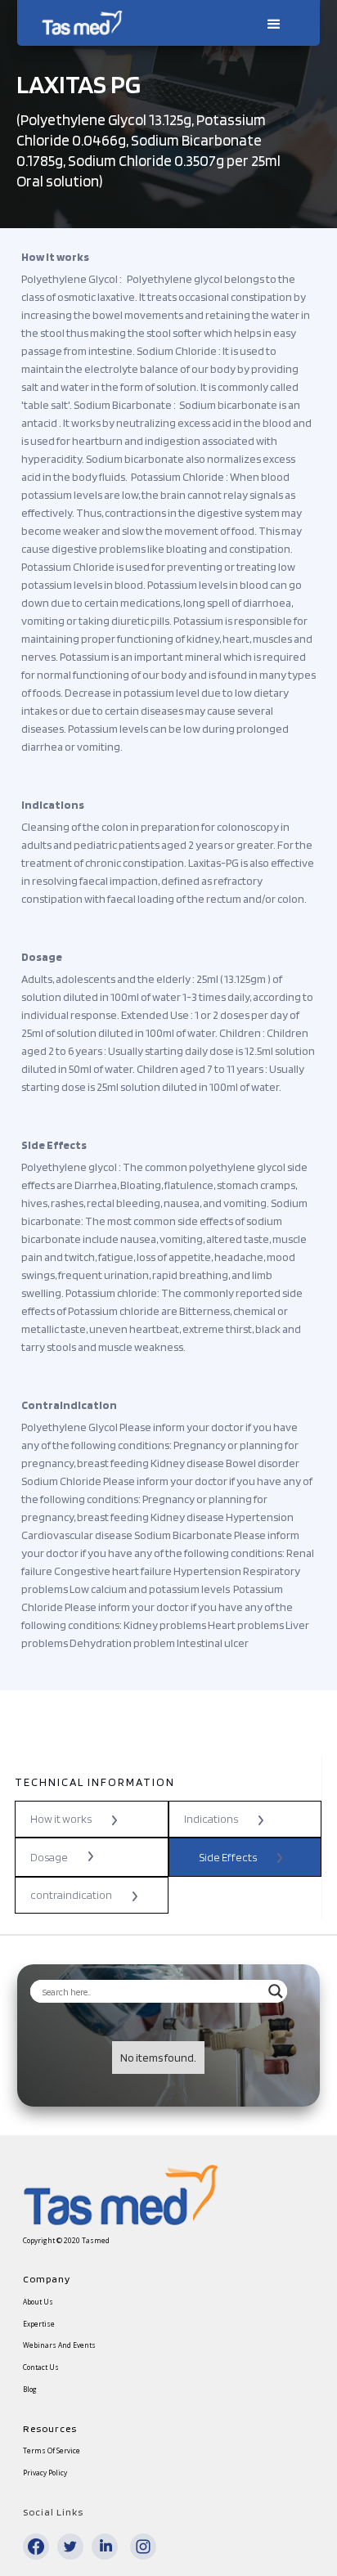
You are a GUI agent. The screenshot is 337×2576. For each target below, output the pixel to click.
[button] (272, 23)
